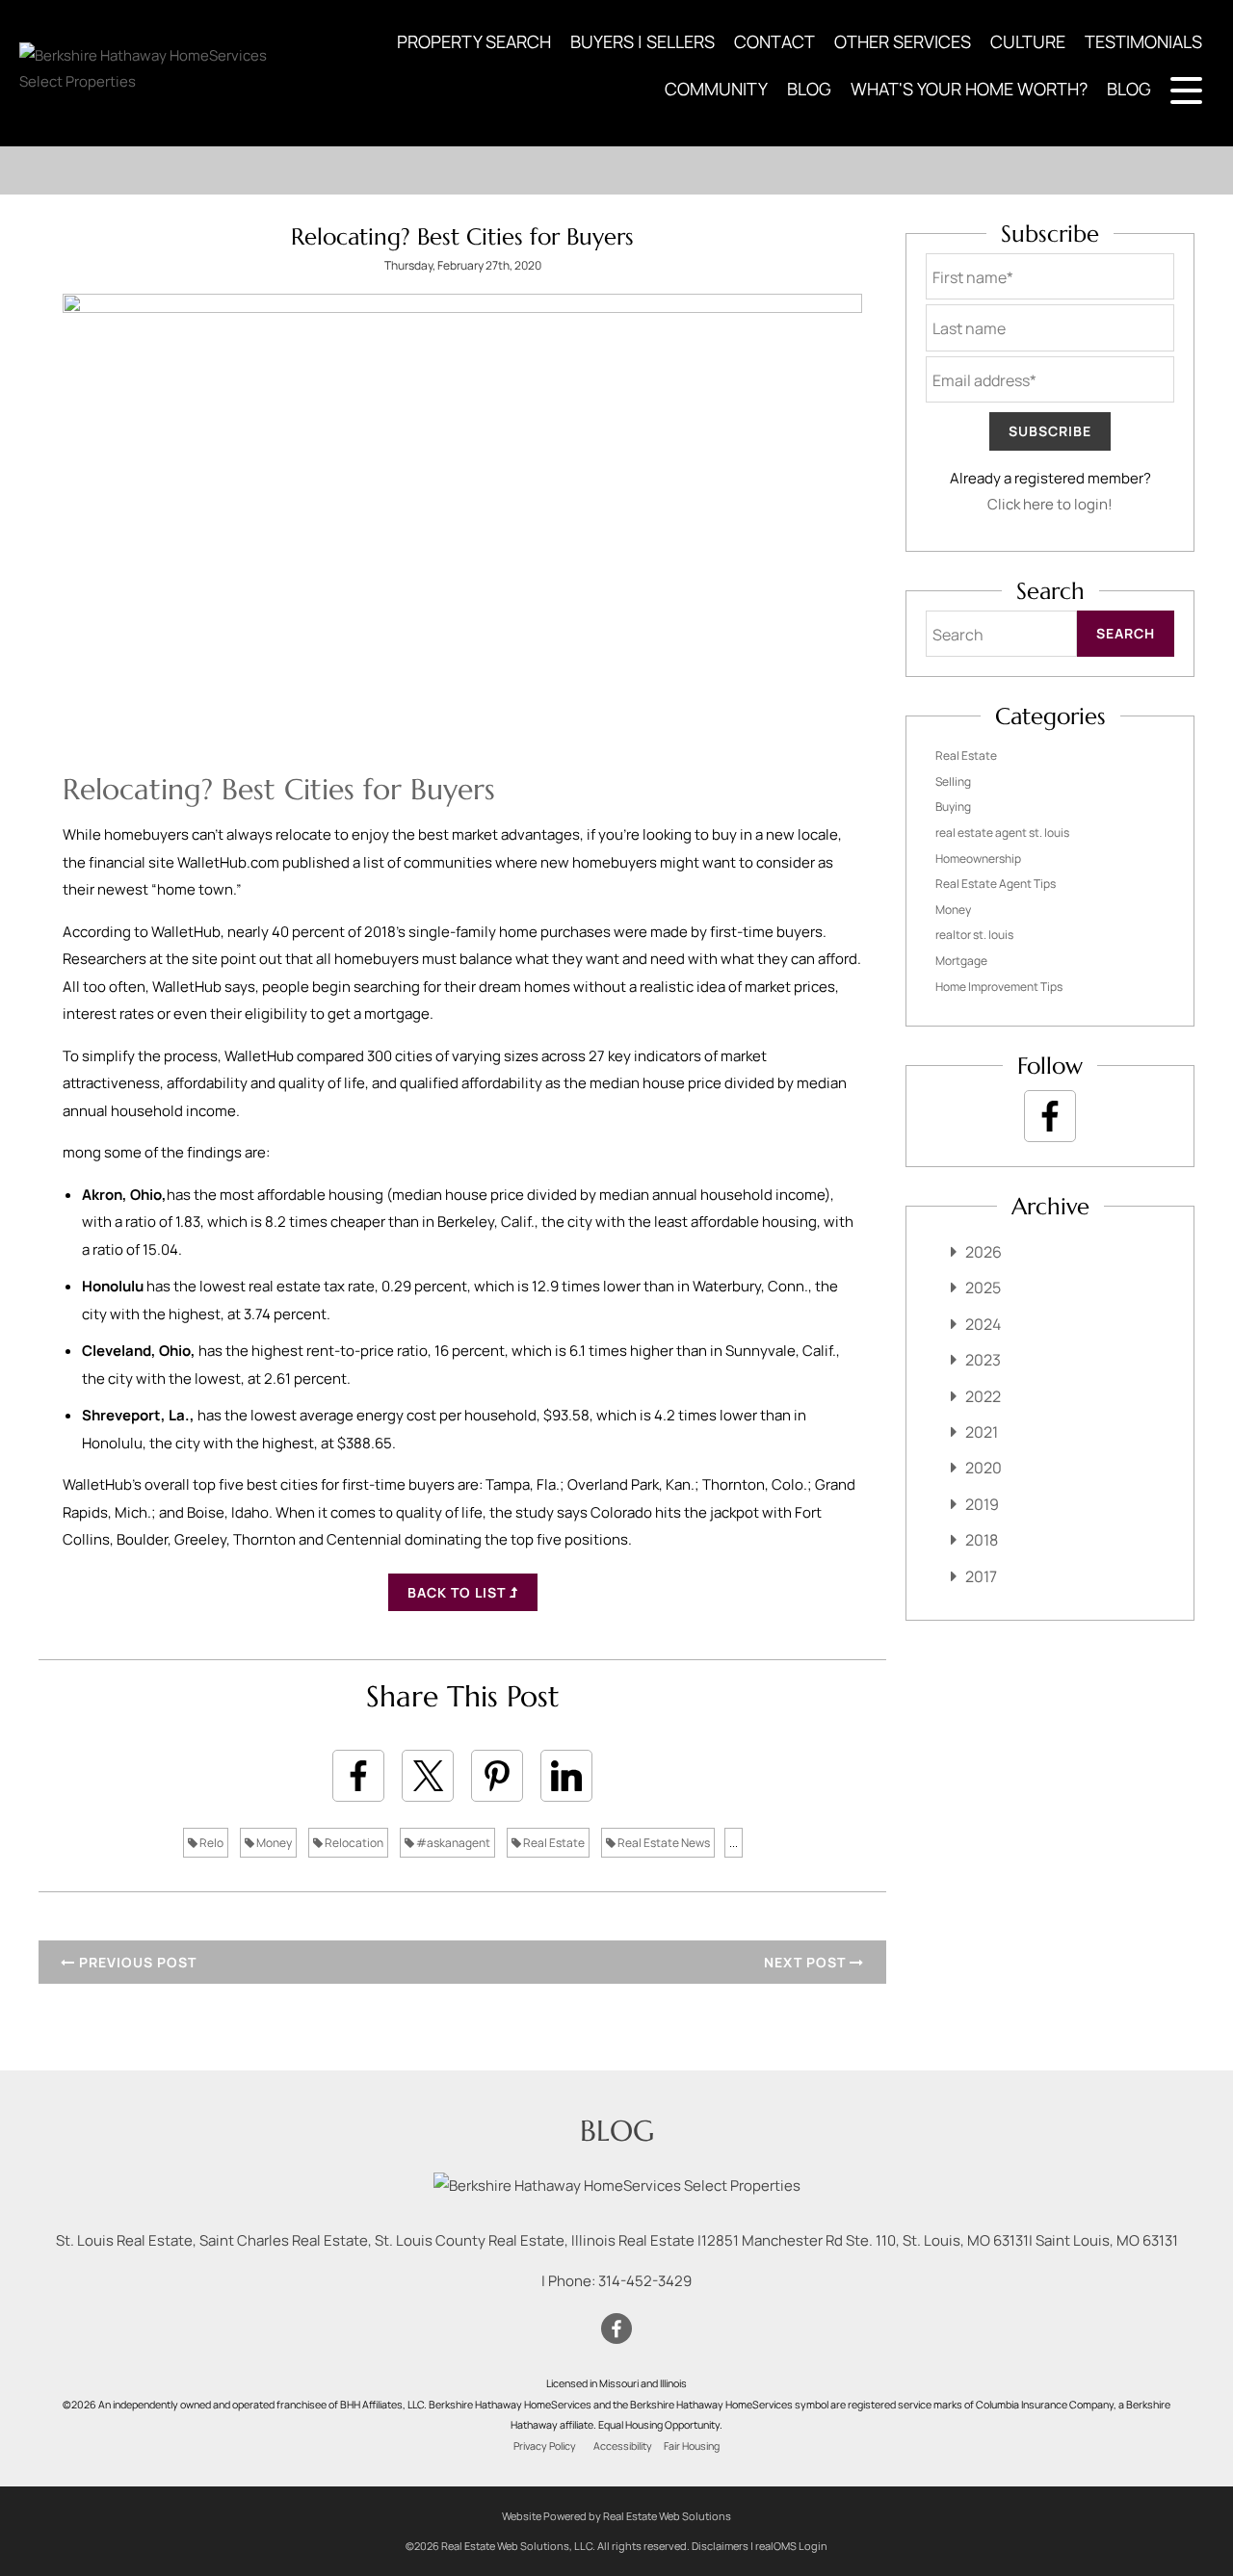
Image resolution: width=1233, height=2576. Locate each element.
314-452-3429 (645, 2281)
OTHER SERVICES (903, 41)
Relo (210, 1843)
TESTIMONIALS (1143, 41)
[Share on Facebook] (358, 1776)
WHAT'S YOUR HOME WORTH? (969, 89)
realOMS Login (791, 2546)
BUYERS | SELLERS (643, 41)
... (734, 1843)
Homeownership (978, 859)
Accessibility (623, 2446)
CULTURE (1028, 41)
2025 (983, 1288)
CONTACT (774, 41)
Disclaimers (720, 2546)
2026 (984, 1252)
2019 (982, 1504)
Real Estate (553, 1843)
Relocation (353, 1843)
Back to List (459, 1592)
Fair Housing (692, 2446)
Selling (953, 781)
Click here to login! (1050, 504)
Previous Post (136, 1962)
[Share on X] (428, 1776)
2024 (983, 1324)
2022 (983, 1396)
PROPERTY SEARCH (474, 41)
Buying (953, 807)
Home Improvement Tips (999, 987)
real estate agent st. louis (1002, 833)
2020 (984, 1468)
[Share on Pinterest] (497, 1776)
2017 (981, 1576)
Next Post (807, 1962)
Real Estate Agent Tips (996, 884)
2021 (982, 1432)
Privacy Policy (545, 2446)
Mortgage (961, 961)
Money (273, 1843)
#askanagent (452, 1843)
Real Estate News (663, 1843)
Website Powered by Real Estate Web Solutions (616, 2516)
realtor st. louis (974, 935)
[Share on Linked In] (566, 1776)
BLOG (809, 89)
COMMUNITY (716, 89)
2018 (982, 1540)
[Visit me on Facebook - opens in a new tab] (1050, 1116)
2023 (983, 1360)
